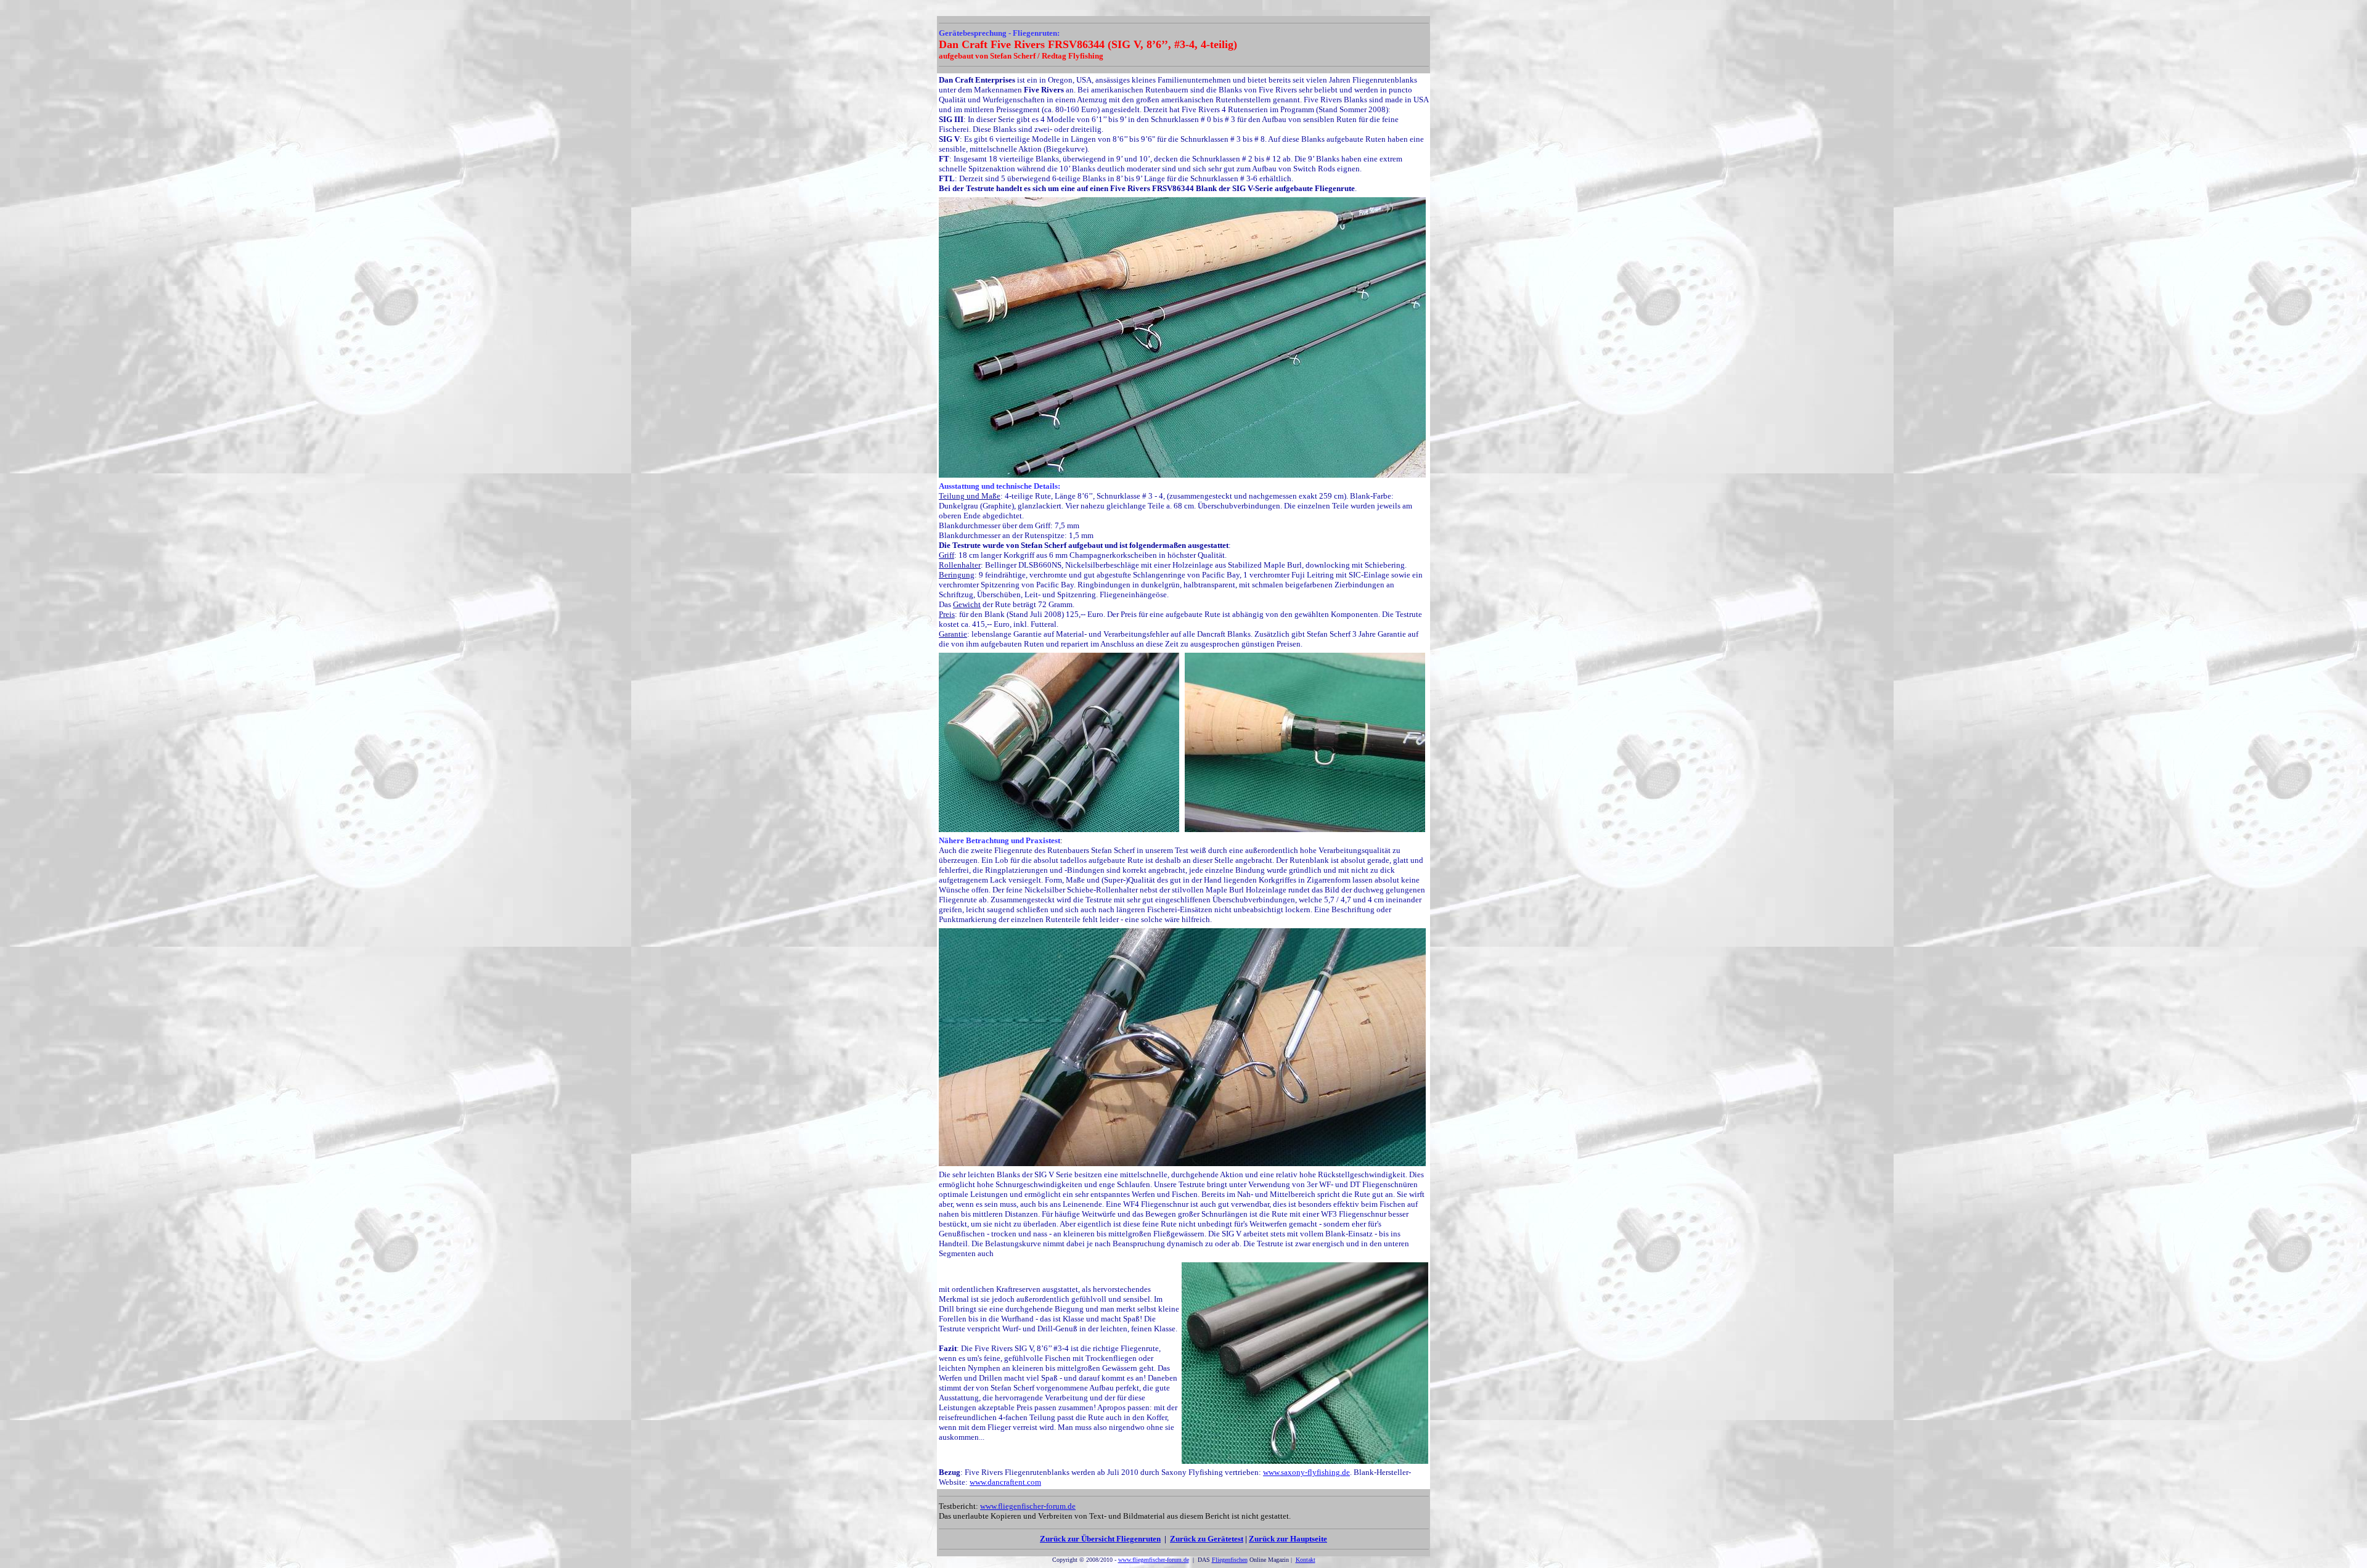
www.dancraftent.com (1005, 1482)
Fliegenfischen (1230, 1560)
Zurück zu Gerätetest (1207, 1539)
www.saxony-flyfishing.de (1306, 1472)
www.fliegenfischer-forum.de (1028, 1506)
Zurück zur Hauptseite (1288, 1539)
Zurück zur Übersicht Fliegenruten (1100, 1539)
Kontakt (1306, 1560)
